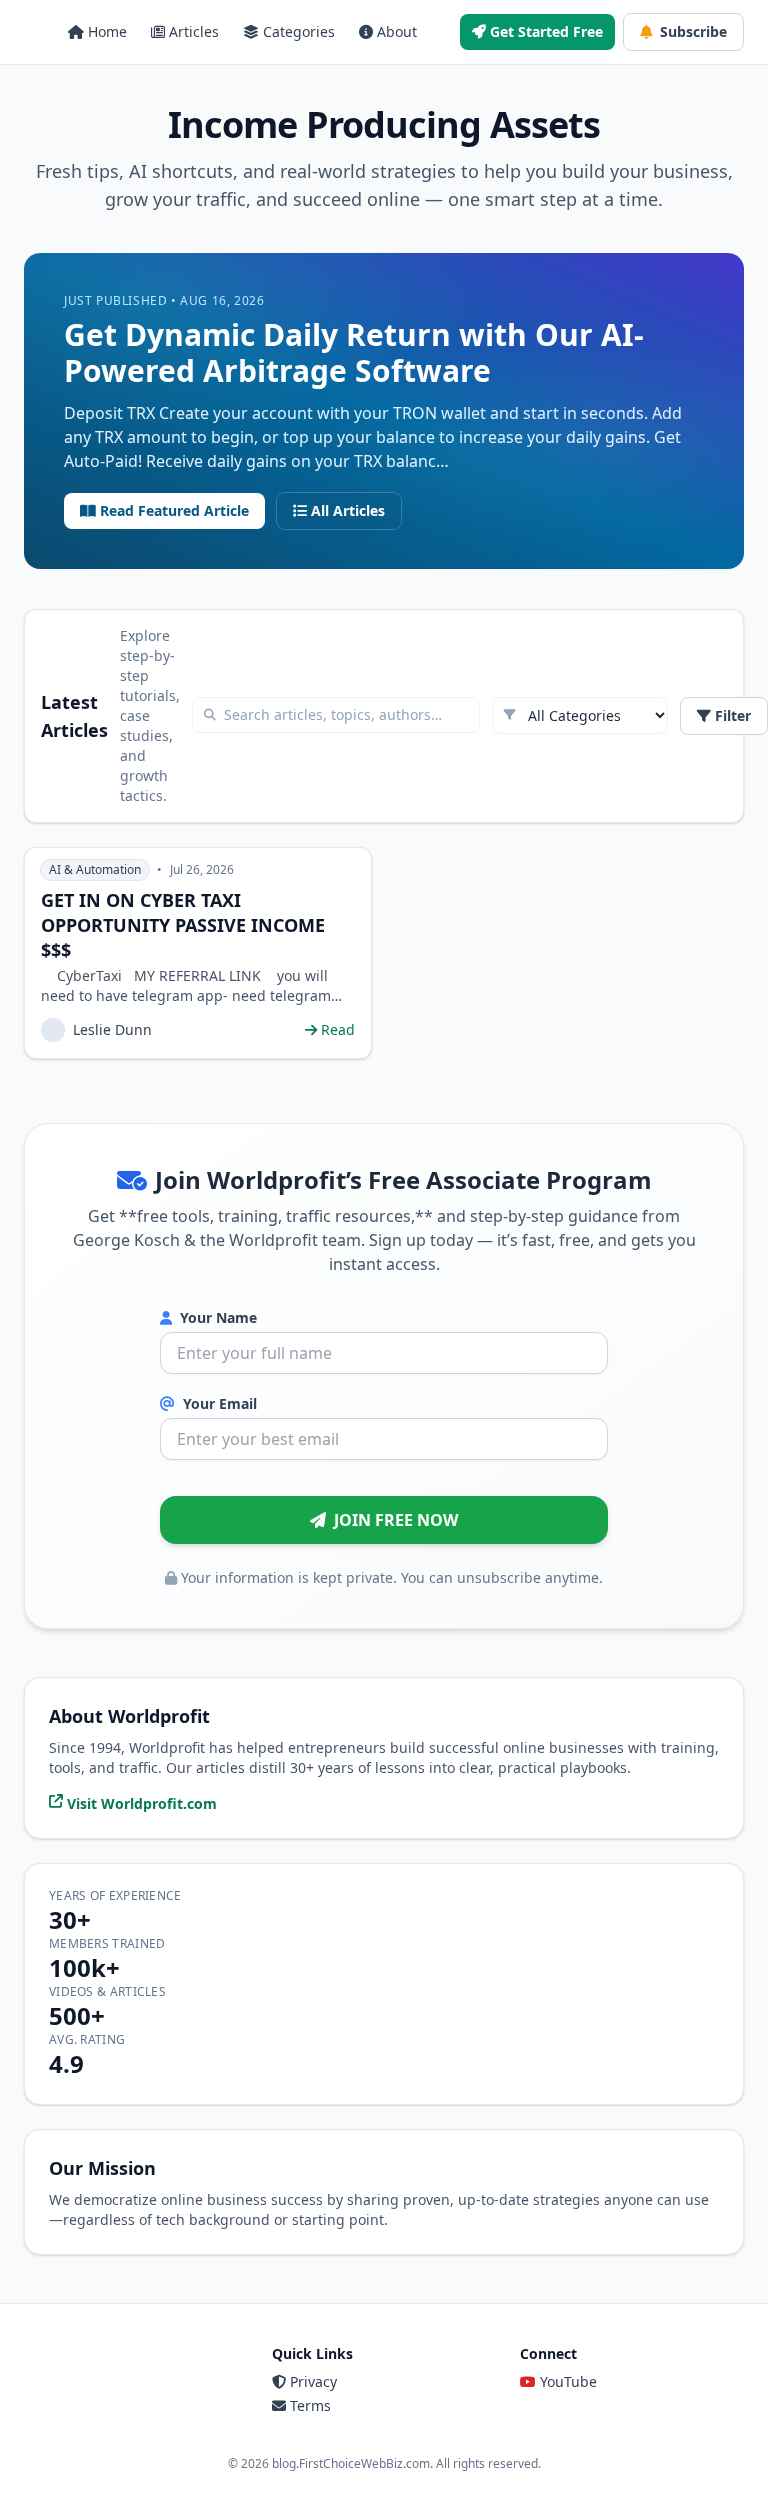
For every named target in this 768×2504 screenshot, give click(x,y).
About (397, 31)
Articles (194, 31)
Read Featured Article (174, 510)
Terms (310, 2405)
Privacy (313, 2381)
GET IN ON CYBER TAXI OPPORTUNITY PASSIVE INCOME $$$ (183, 925)
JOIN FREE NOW (396, 1520)
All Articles (348, 510)
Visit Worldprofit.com (142, 1803)
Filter (733, 715)
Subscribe (693, 31)
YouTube (568, 2381)
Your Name (216, 1317)
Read (338, 1029)
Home (107, 31)
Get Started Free (546, 31)
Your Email (218, 1403)
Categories (299, 31)
